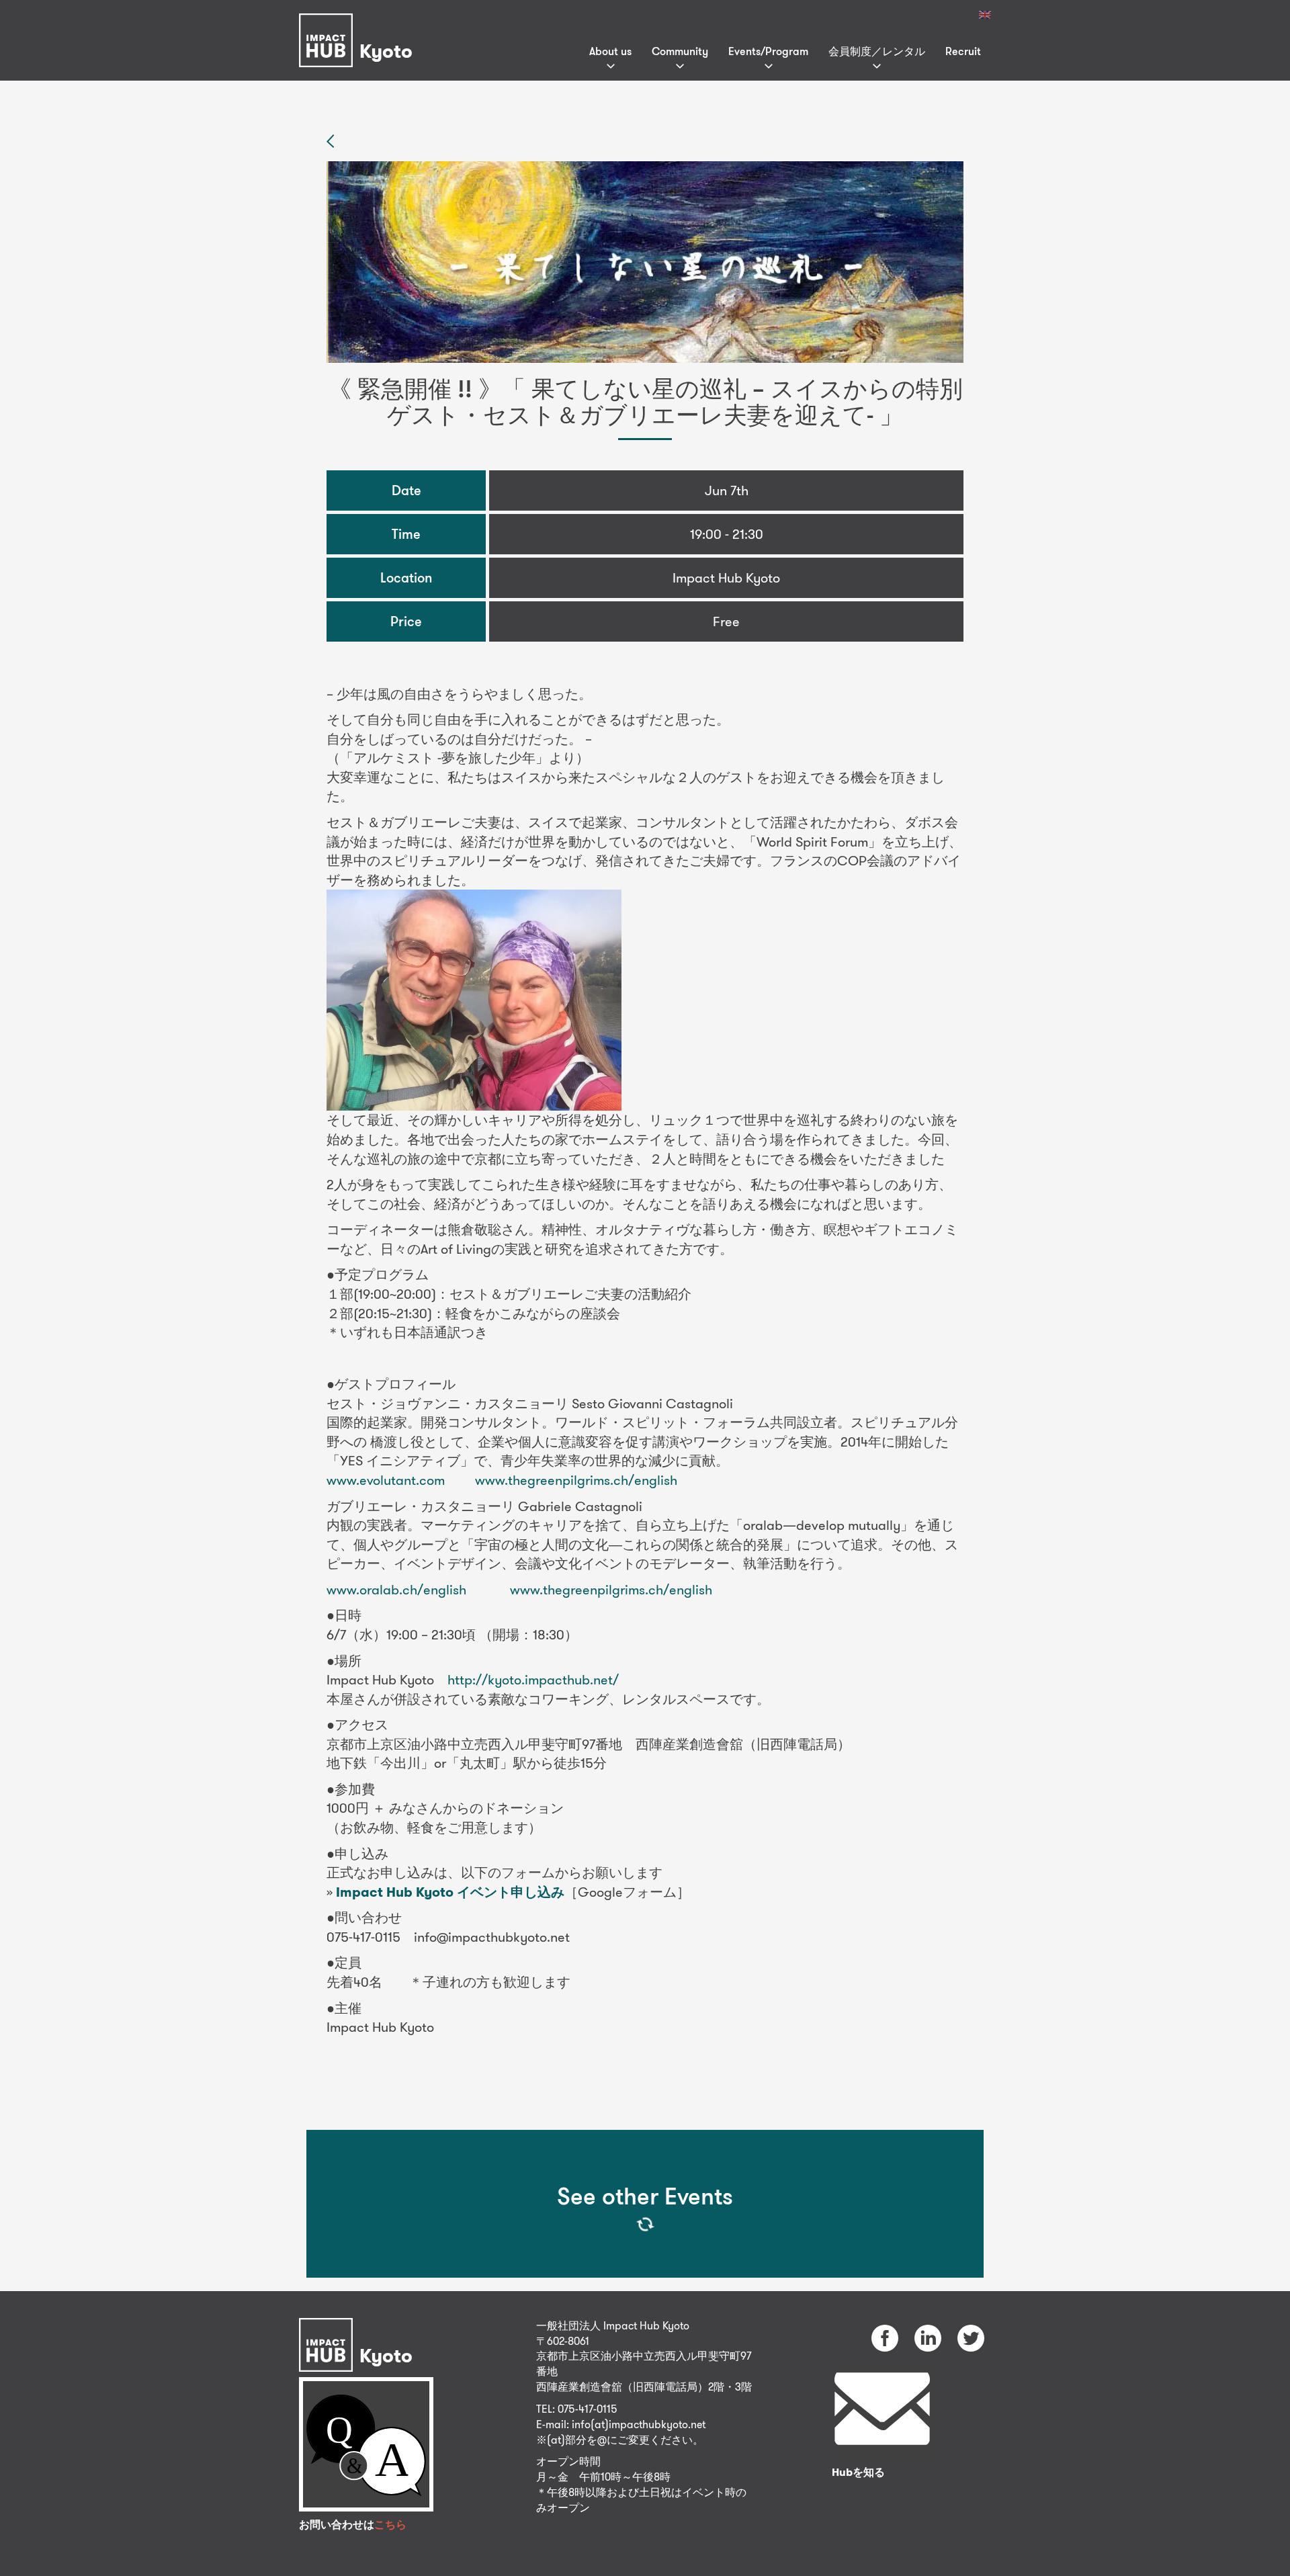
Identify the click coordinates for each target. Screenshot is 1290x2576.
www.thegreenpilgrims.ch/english (576, 1480)
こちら (390, 2525)
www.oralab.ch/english (396, 1589)
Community (680, 51)
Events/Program (768, 51)
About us (610, 51)
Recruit (963, 51)
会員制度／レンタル (877, 51)
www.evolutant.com (386, 1480)
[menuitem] (985, 15)
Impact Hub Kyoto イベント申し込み (450, 1892)
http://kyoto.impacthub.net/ (533, 1679)
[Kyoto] (359, 23)
